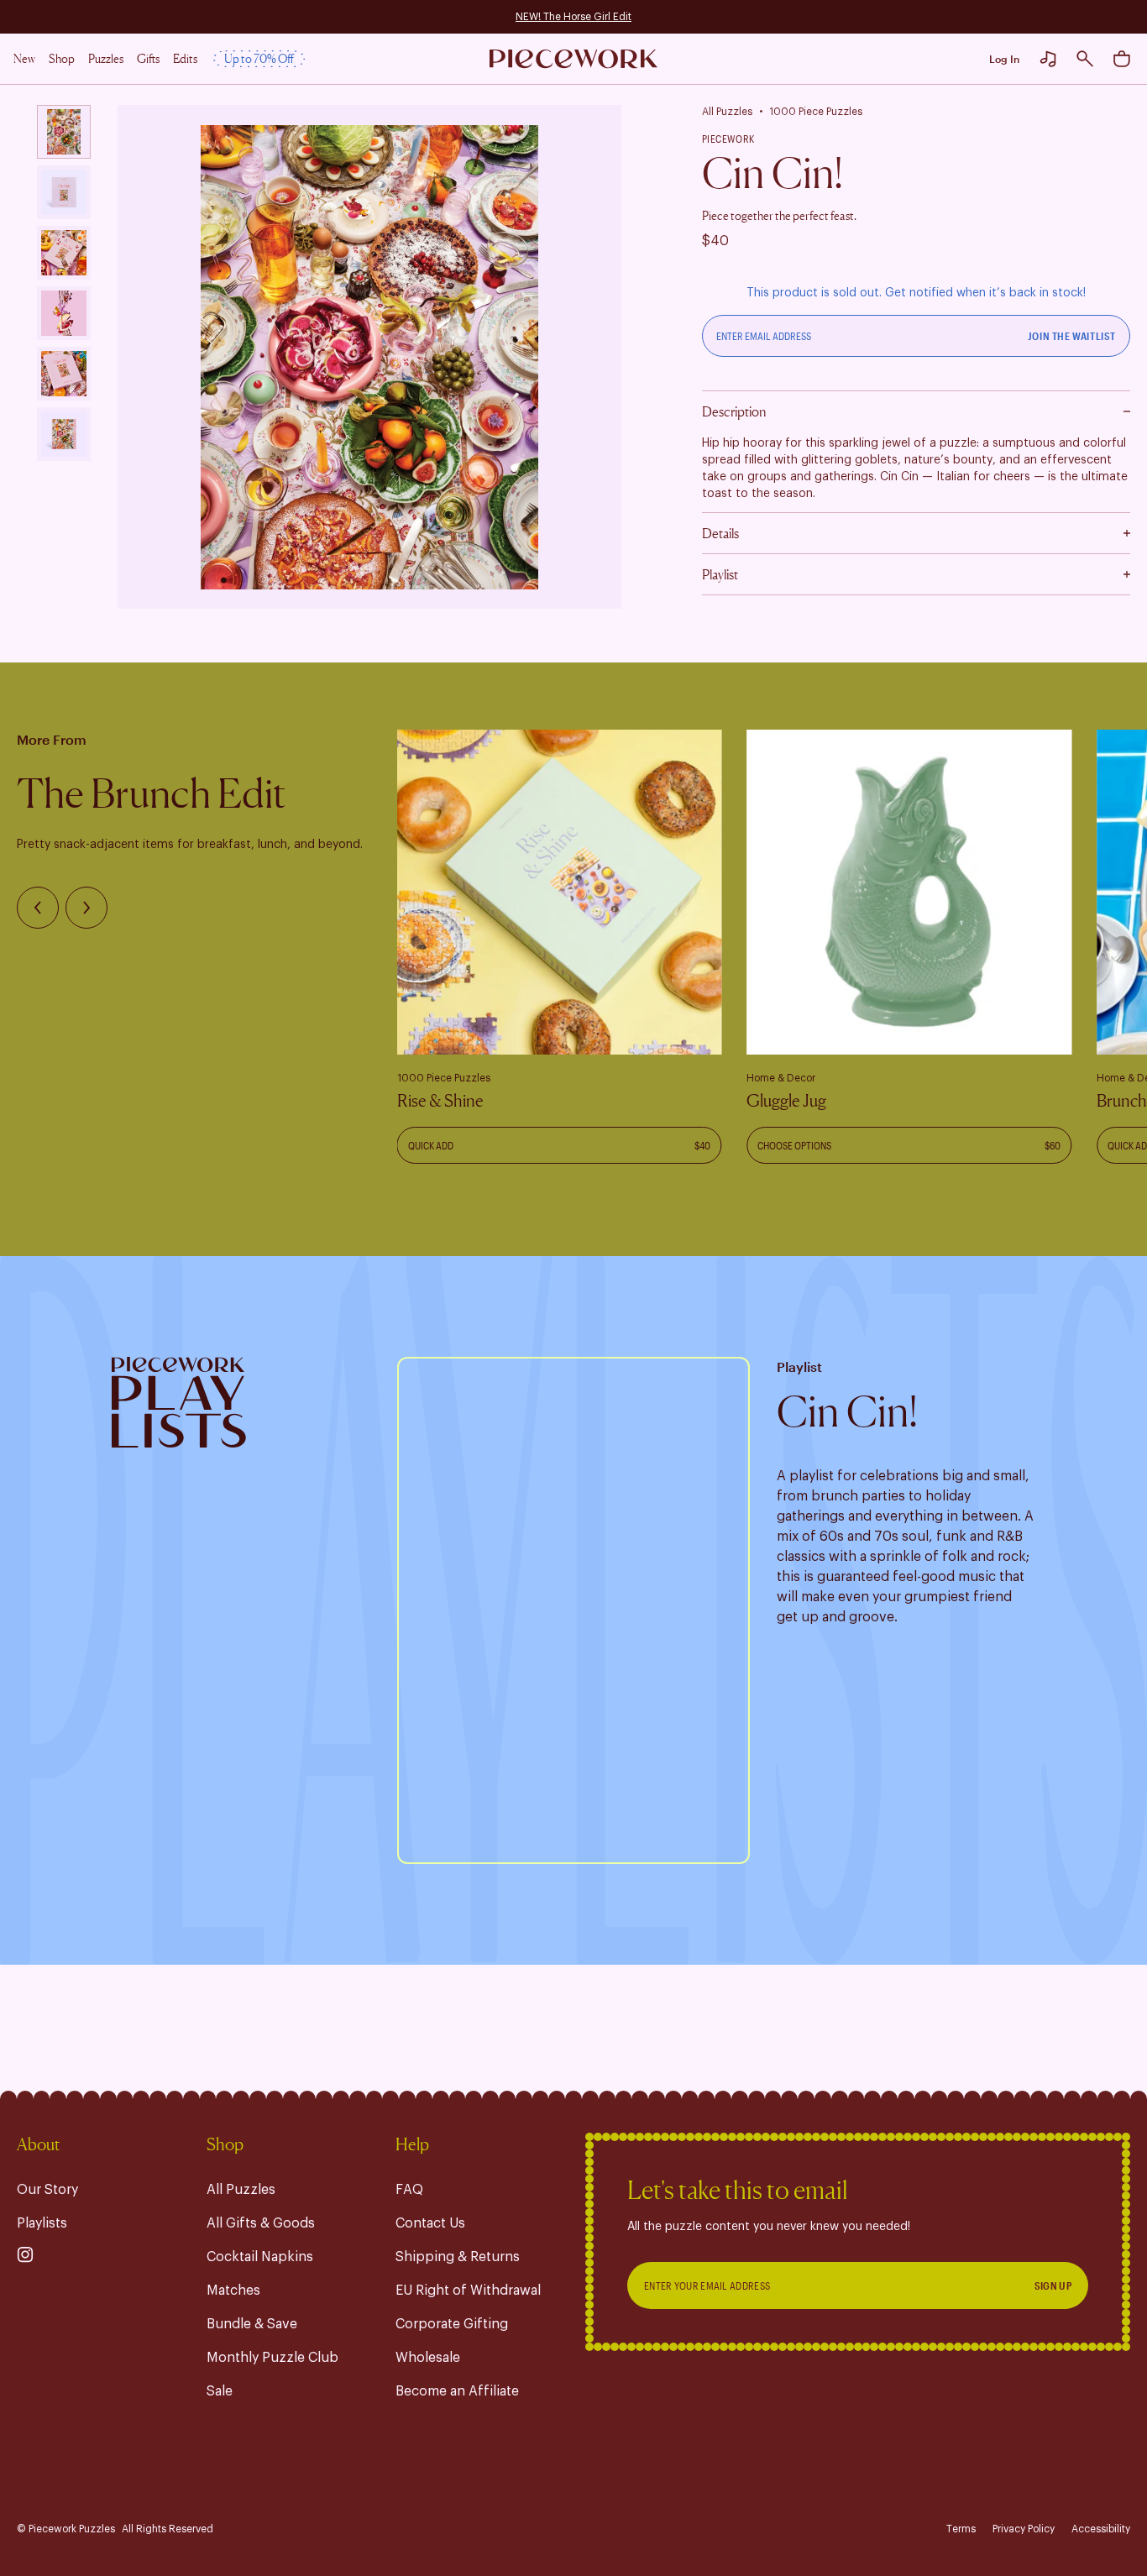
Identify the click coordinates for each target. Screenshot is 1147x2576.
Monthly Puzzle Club (272, 2358)
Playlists (42, 2223)
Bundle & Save (252, 2324)
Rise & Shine (440, 1101)
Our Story (47, 2190)
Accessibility (1101, 2529)
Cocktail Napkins (260, 2257)
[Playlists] (1048, 59)
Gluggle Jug (786, 1101)
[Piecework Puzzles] (573, 59)
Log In (1004, 59)
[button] (1085, 59)
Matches (233, 2291)
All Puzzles (727, 112)
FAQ (409, 2190)
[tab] (64, 132)
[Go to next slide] (86, 908)
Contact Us (430, 2223)
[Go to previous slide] (38, 908)
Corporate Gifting (452, 2324)
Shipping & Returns (458, 2257)
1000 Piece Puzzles (816, 112)
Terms (961, 2529)
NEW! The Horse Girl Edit (573, 17)
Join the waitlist (1072, 336)
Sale (220, 2391)
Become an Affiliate (457, 2391)
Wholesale (428, 2358)
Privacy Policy (1024, 2529)
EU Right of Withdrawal (468, 2291)
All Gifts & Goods (261, 2223)
